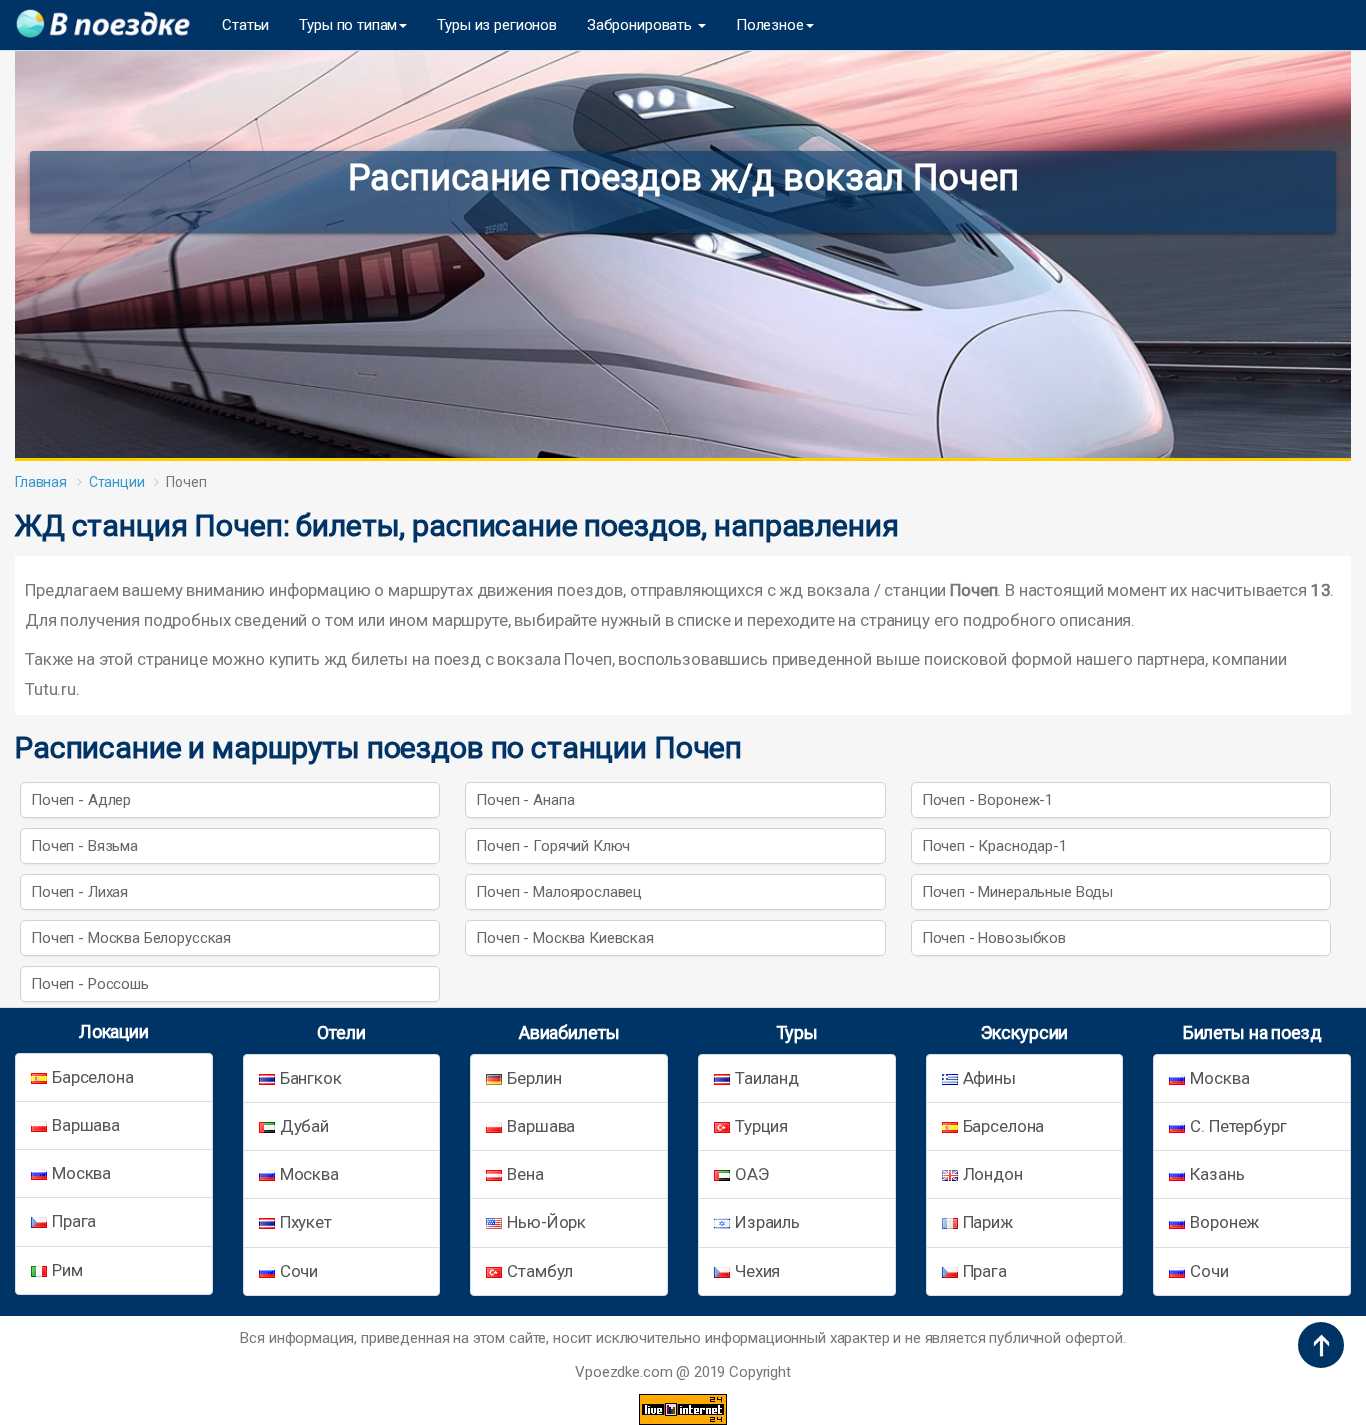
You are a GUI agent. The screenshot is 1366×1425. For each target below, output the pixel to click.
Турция (761, 1126)
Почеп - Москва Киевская (565, 938)
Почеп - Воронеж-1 (987, 800)
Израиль (767, 1222)
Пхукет (306, 1222)
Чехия (757, 1271)
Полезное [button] (770, 25)
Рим (67, 1270)
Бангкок (311, 1078)
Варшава (86, 1125)
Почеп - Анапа (525, 800)
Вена (525, 1174)
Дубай (304, 1126)
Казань (1217, 1174)
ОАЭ (752, 1174)
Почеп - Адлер (81, 800)
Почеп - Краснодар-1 (994, 846)
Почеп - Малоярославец (559, 892)
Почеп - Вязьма (84, 846)
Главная (41, 482)
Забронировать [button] (641, 25)
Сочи (299, 1271)
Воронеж (1224, 1222)
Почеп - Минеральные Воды (1017, 892)
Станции (117, 482)
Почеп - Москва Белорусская (131, 938)
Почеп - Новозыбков (994, 938)
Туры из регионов (497, 25)
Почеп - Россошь (90, 984)
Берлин (534, 1078)
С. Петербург (1238, 1126)
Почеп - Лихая (79, 892)
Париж (988, 1222)
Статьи (245, 25)
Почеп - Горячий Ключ (553, 846)
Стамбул (540, 1271)
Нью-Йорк (546, 1222)
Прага (74, 1221)
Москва (81, 1173)
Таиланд (767, 1078)
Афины (989, 1078)
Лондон (993, 1174)
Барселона (93, 1077)
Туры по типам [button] (348, 25)
